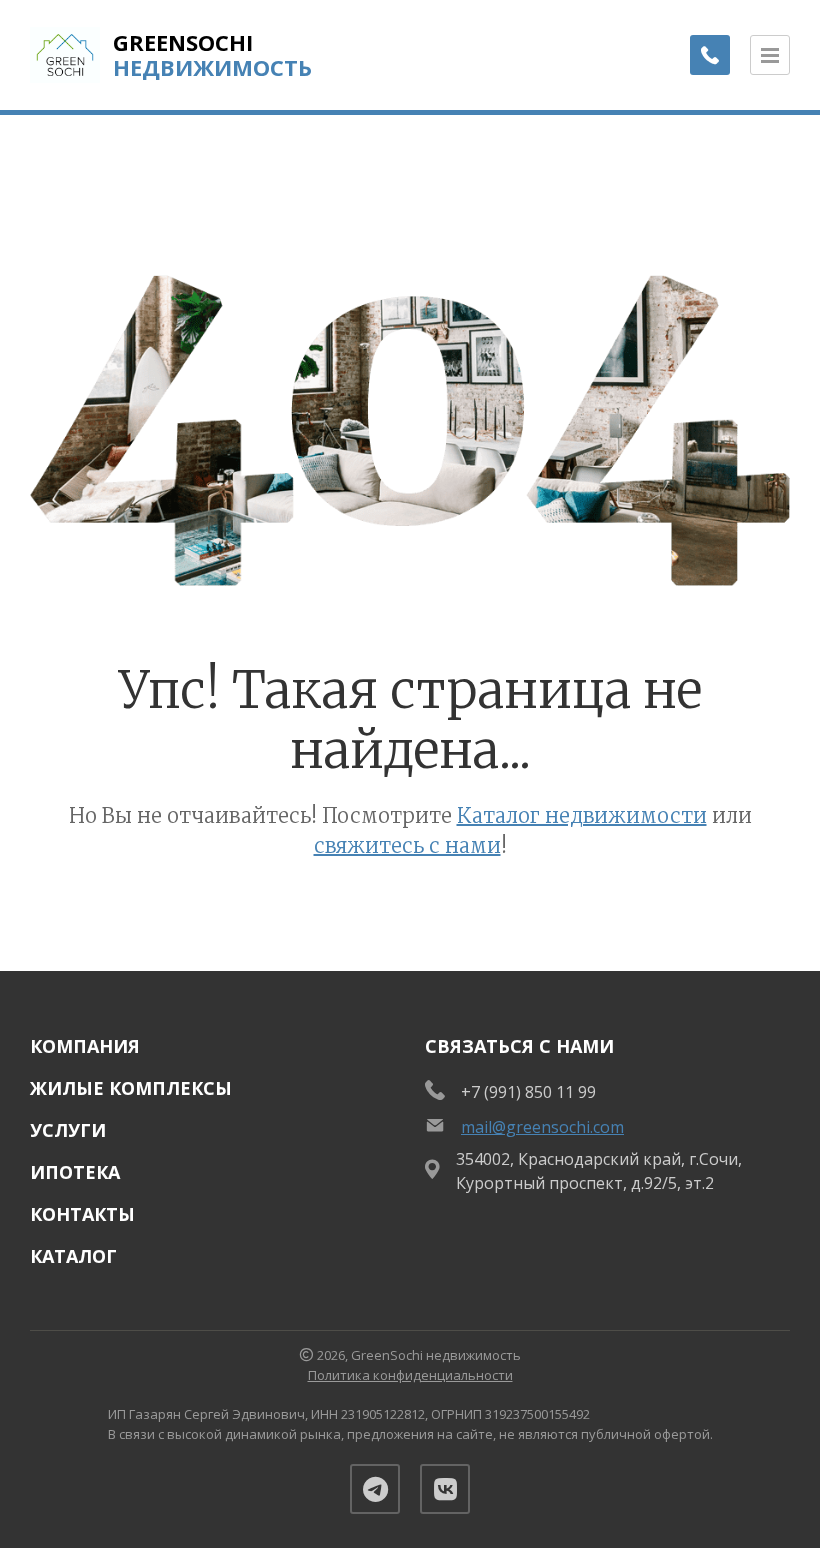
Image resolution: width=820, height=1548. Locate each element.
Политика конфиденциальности (410, 1375)
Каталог (73, 1256)
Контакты (82, 1214)
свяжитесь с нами (407, 845)
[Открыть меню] (770, 55)
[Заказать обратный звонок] (710, 55)
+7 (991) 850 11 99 (528, 1092)
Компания (85, 1046)
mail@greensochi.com (542, 1127)
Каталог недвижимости (582, 815)
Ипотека (75, 1172)
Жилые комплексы (131, 1088)
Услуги (68, 1130)
